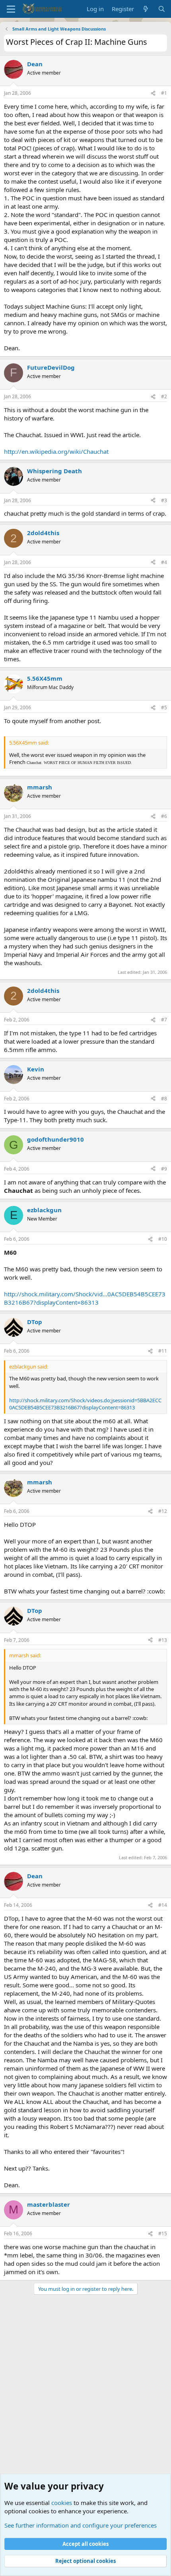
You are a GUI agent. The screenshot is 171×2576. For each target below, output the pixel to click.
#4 (164, 562)
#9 (164, 1169)
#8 (164, 1099)
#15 (163, 2233)
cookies (62, 2503)
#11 (163, 1351)
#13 (163, 1640)
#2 (164, 396)
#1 (164, 93)
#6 (164, 816)
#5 (164, 707)
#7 (164, 1020)
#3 (164, 500)
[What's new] (146, 9)
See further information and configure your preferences (81, 2525)
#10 (163, 1239)
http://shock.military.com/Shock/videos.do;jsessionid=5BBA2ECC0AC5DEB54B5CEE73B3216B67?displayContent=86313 (85, 1404)
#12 (163, 1511)
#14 (163, 1905)
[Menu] (11, 9)
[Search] (162, 9)
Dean (35, 64)
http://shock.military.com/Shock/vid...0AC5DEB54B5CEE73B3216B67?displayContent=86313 (85, 1298)
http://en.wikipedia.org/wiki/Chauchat (56, 451)
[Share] (153, 93)
